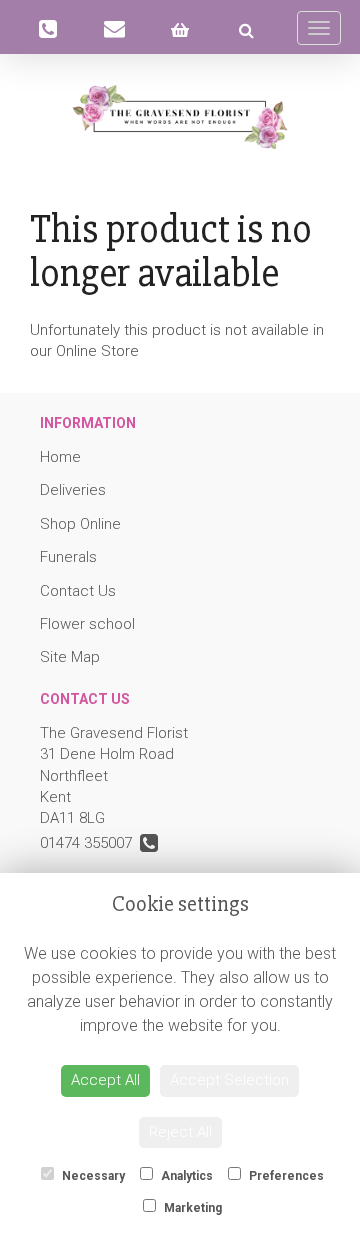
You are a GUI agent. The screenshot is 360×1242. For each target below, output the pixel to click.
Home (60, 457)
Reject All (180, 1132)
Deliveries (73, 490)
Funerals (68, 557)
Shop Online (80, 524)
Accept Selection (229, 1080)
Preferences (285, 1176)
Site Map (70, 657)
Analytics (185, 1176)
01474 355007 (90, 843)
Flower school (87, 624)
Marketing (191, 1208)
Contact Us (78, 591)
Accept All (105, 1080)
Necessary (92, 1176)
